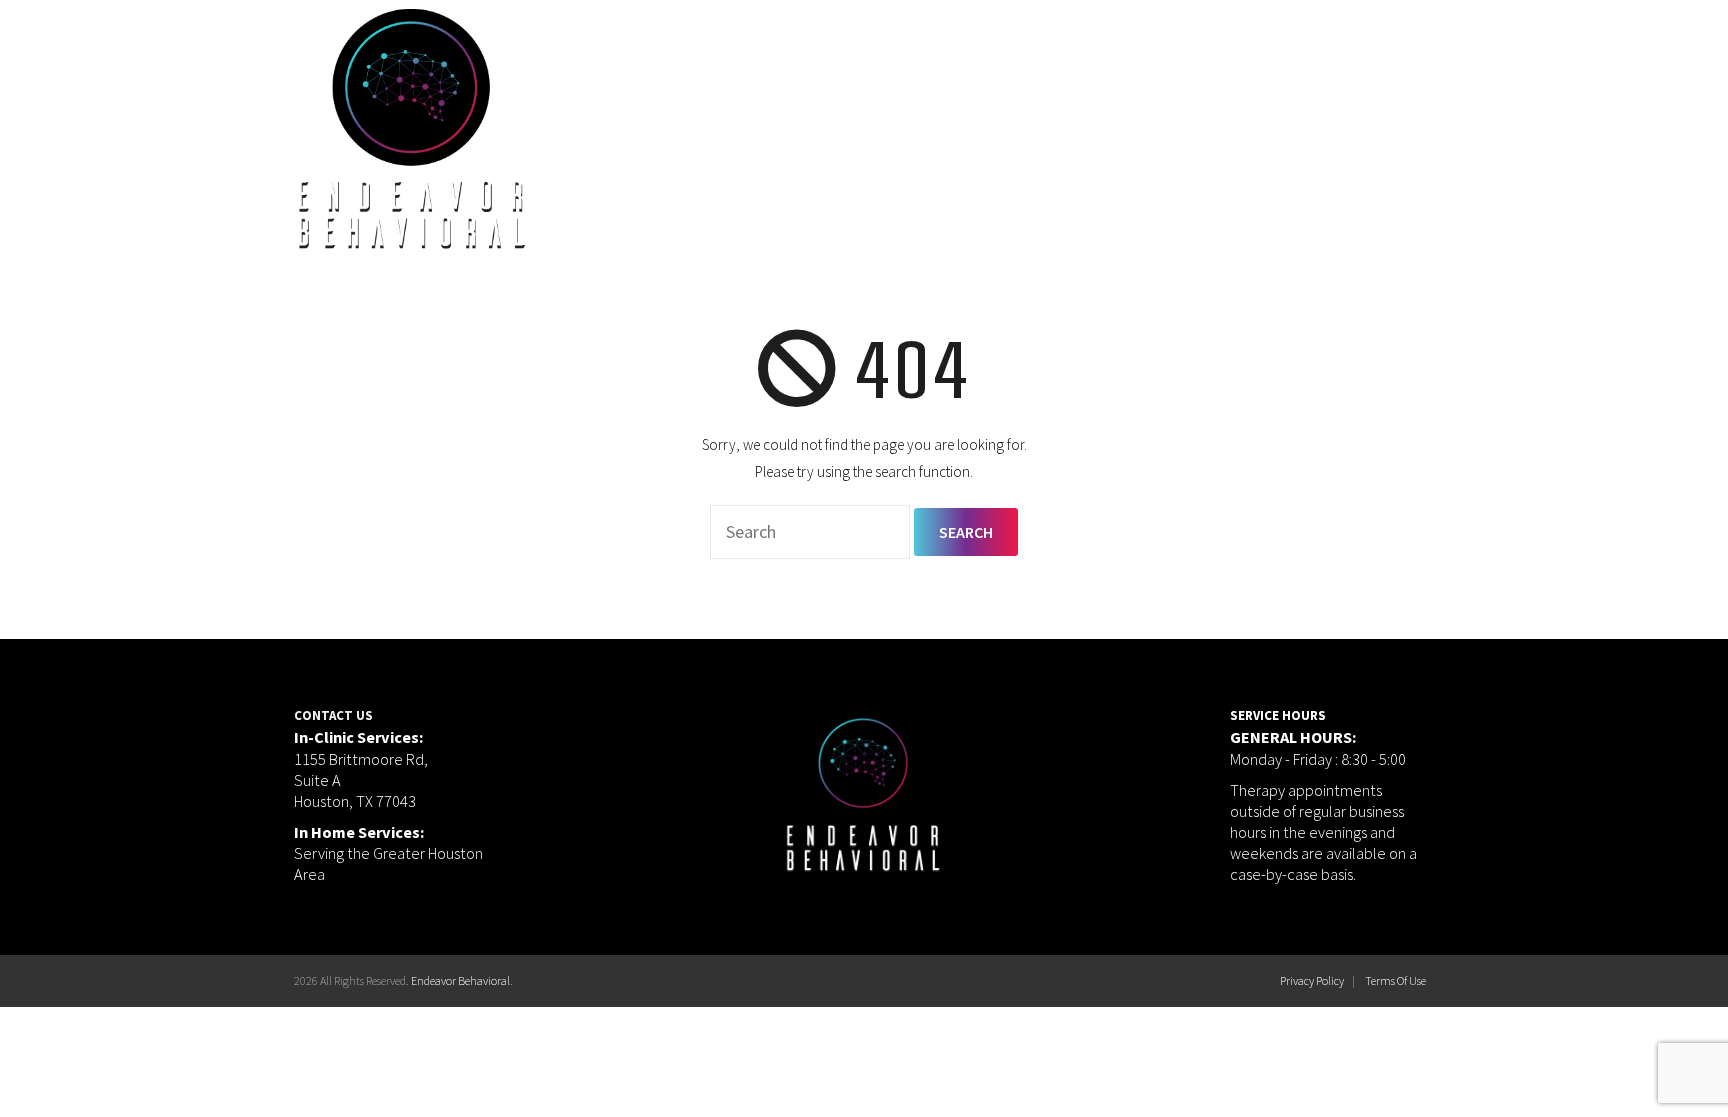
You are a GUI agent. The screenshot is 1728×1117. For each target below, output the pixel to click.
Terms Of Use (1395, 980)
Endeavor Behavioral (460, 980)
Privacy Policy (1312, 980)
